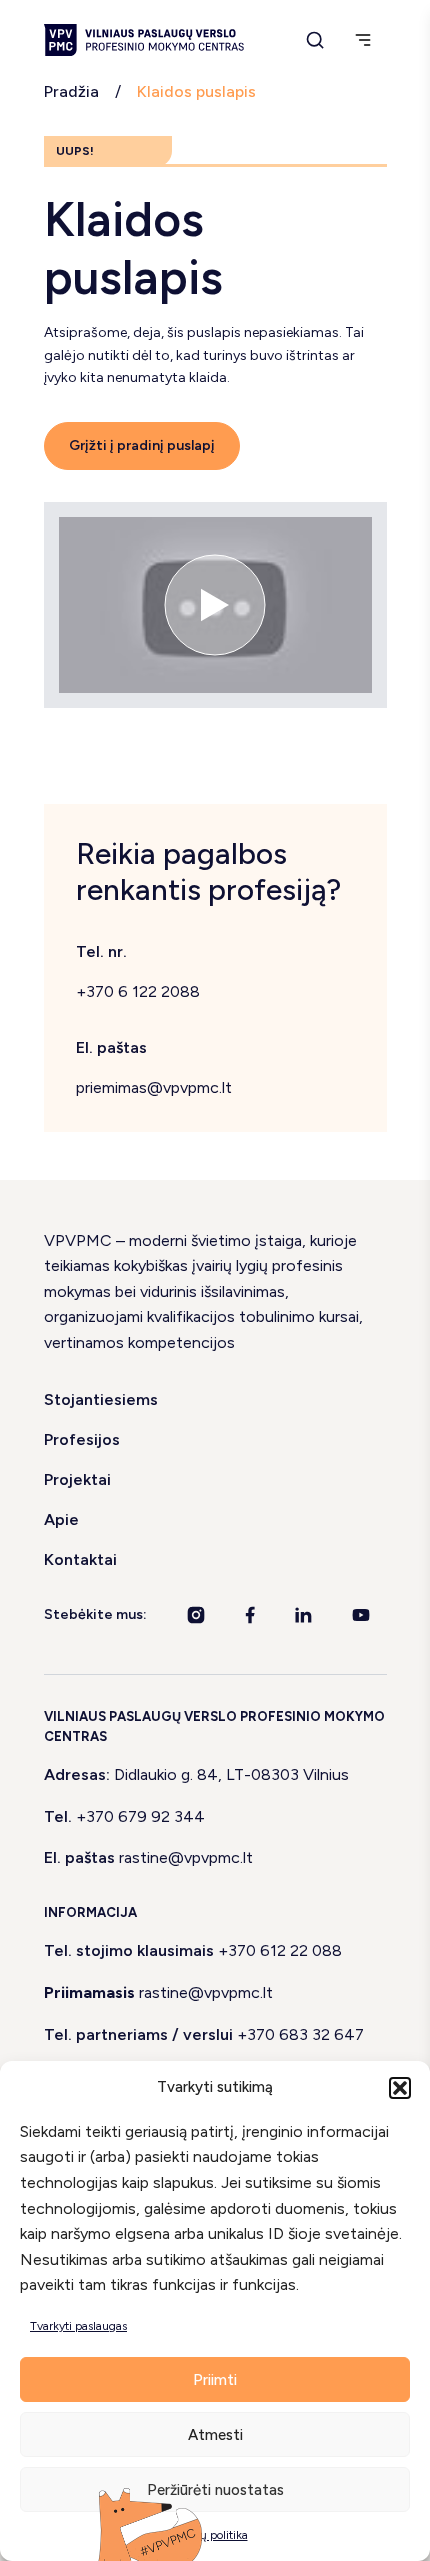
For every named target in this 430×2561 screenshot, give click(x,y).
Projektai (77, 1479)
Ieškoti (390, 47)
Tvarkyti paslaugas (78, 2326)
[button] (400, 2088)
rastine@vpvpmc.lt (186, 1857)
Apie (61, 1519)
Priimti (215, 2380)
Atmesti (215, 2435)
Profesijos (82, 1439)
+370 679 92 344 (140, 1816)
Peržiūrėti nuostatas (215, 2490)
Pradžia (71, 91)
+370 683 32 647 (300, 2034)
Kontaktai (80, 1559)
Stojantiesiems (101, 1399)
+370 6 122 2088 (138, 991)
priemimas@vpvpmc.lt (154, 1087)
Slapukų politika (205, 2535)
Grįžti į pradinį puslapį (142, 445)
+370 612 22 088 (280, 1950)
